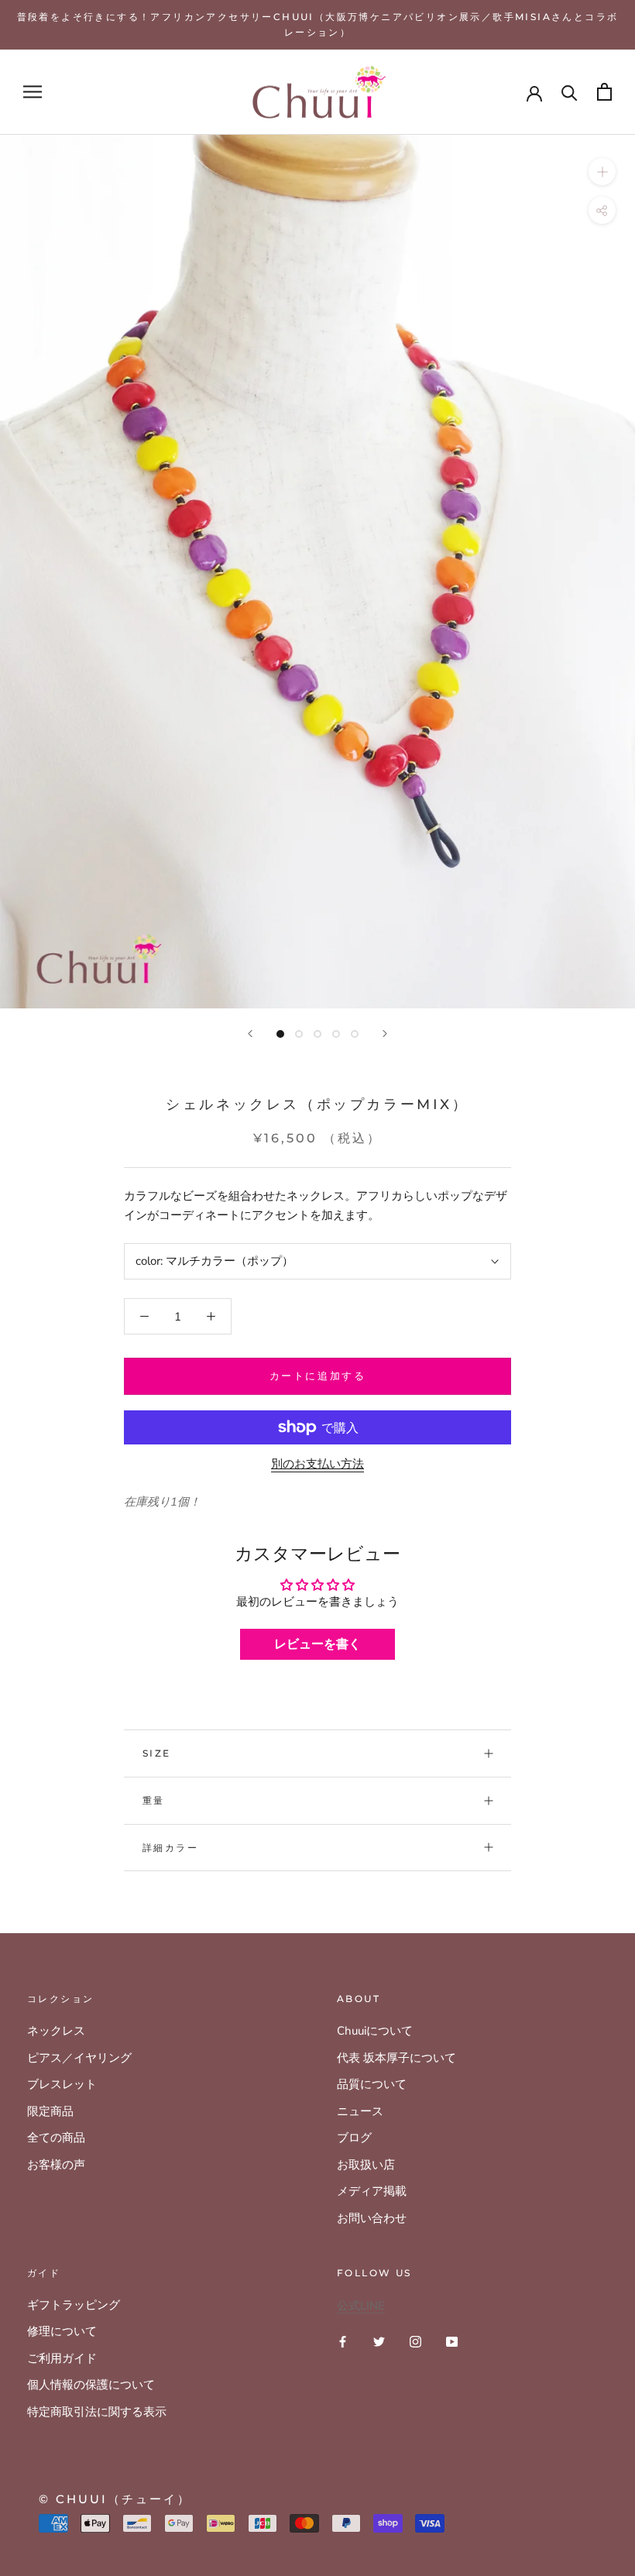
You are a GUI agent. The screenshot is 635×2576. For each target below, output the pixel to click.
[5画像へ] (355, 1034)
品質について (372, 2084)
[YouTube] (452, 2341)
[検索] (570, 92)
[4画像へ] (336, 1034)
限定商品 (50, 2111)
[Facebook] (343, 2341)
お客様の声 (56, 2165)
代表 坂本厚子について (396, 2058)
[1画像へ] (280, 1034)
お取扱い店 (366, 2165)
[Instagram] (415, 2341)
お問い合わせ (372, 2218)
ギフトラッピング (74, 2305)
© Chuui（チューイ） (115, 2499)
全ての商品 (56, 2138)
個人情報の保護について (91, 2385)
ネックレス (56, 2031)
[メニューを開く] (33, 92)
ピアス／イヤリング (79, 2058)
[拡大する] (602, 172)
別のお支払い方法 (317, 1464)
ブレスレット (62, 2084)
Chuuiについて (375, 2031)
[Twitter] (379, 2341)
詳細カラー (170, 1848)
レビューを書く (317, 1644)
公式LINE (361, 2306)
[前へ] (250, 1034)
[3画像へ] (317, 1034)
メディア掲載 (372, 2191)
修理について (62, 2331)
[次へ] (385, 1034)
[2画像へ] (299, 1034)
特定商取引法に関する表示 (97, 2412)
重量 (154, 1800)
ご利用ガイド (62, 2358)
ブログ (354, 2138)
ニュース (360, 2111)
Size (157, 1753)
